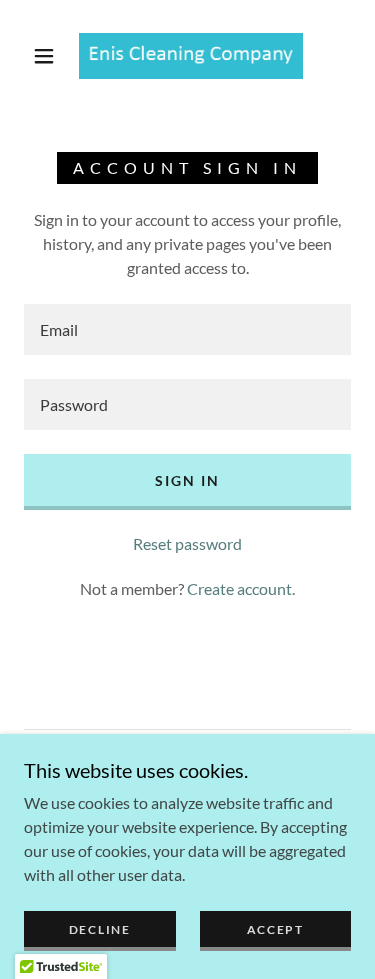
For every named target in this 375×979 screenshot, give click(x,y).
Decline (100, 929)
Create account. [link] (241, 588)
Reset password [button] (187, 543)
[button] (44, 56)
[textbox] (187, 329)
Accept (275, 929)
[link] (191, 56)
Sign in (187, 480)
